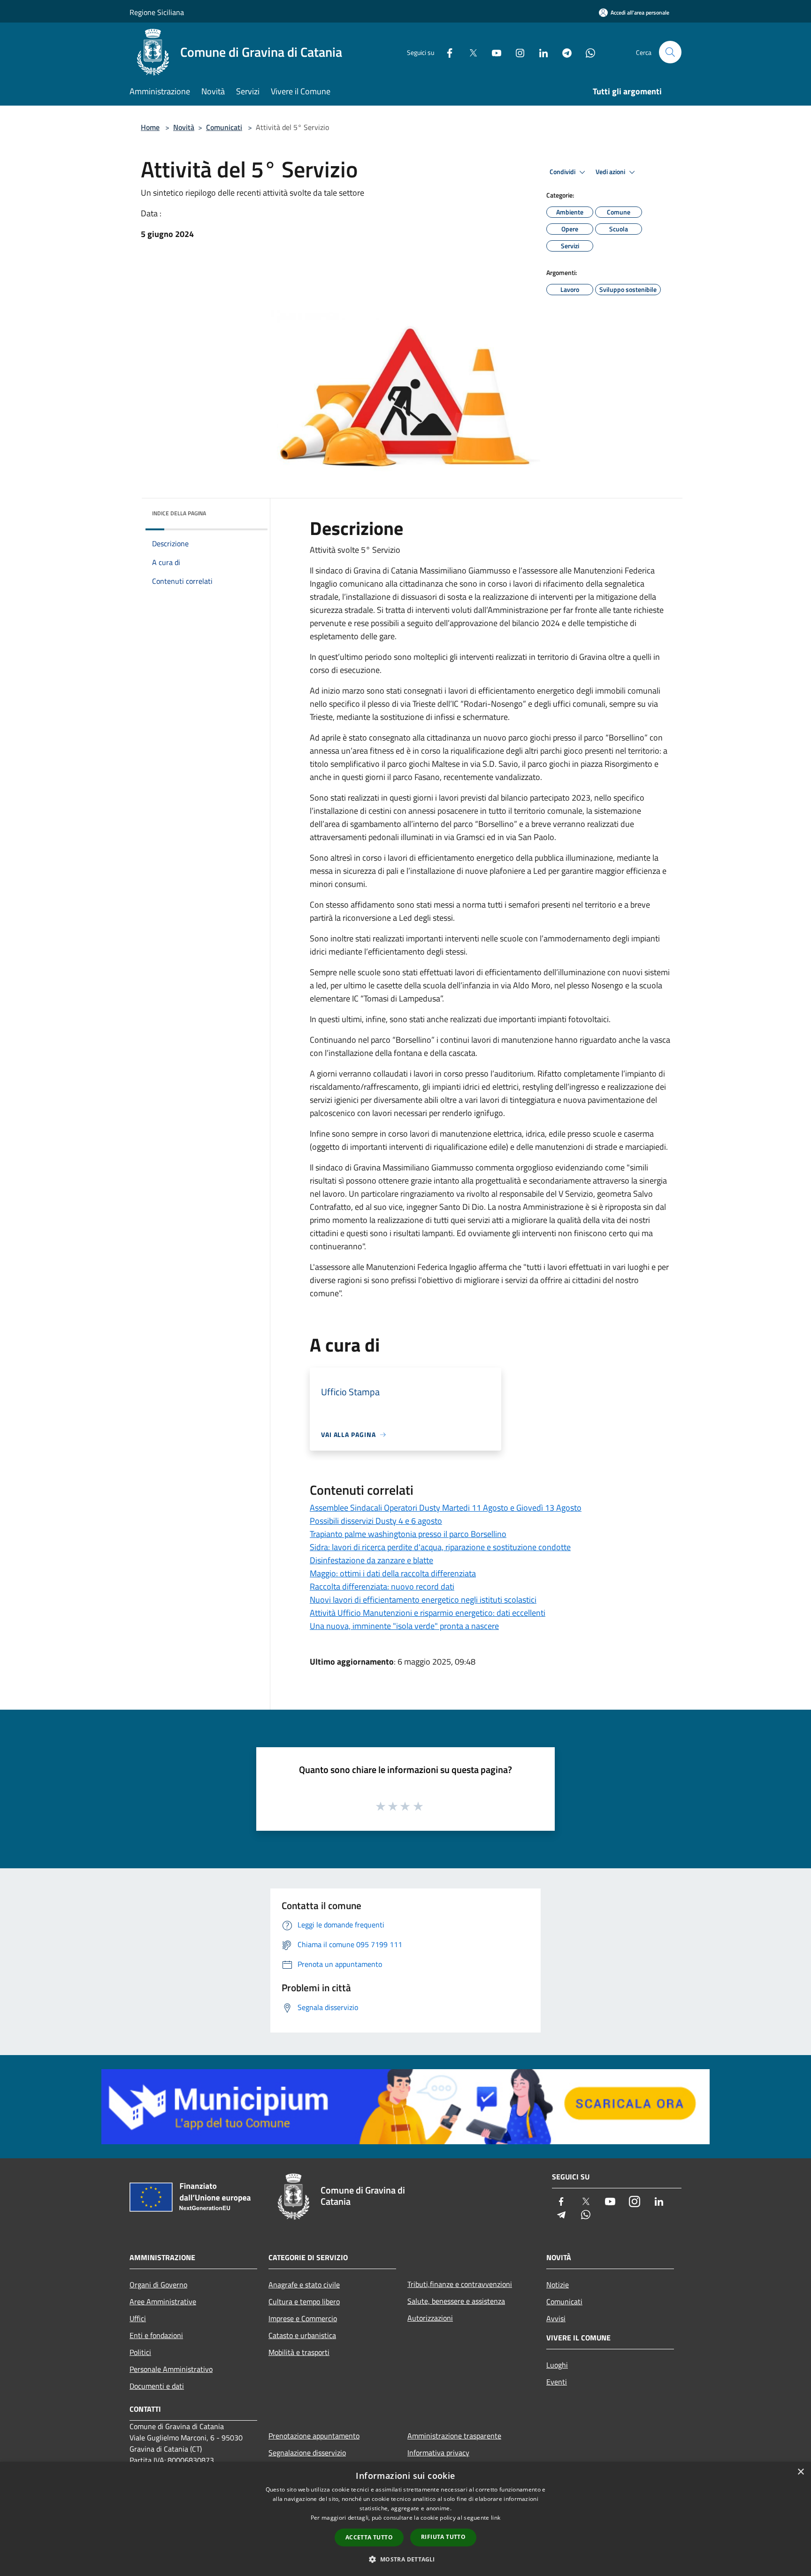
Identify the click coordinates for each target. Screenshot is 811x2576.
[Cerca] (670, 52)
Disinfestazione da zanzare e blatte (371, 1560)
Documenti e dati (157, 2386)
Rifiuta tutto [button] (443, 2537)
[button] (405, 2559)
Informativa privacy (438, 2453)
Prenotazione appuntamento (314, 2436)
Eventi (557, 2382)
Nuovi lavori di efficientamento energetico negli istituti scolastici (423, 1600)
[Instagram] (516, 52)
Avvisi (556, 2318)
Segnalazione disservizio (307, 2453)
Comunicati (224, 127)
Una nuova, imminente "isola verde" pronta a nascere (404, 1626)
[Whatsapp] (587, 52)
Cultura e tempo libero (304, 2301)
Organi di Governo (158, 2285)
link (496, 2518)
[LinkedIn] (540, 52)
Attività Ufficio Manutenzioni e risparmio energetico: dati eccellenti (428, 1613)
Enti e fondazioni (156, 2335)
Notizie (558, 2285)
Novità (184, 127)
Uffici (138, 2318)
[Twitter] (469, 52)
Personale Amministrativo (171, 2369)
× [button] (800, 2472)
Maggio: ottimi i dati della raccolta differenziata (393, 1573)
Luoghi (557, 2365)
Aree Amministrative (163, 2301)
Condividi (563, 172)
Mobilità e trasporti (299, 2352)
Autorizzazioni (430, 2318)
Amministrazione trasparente (454, 2436)
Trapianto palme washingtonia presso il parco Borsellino (408, 1534)
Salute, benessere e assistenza (456, 2301)
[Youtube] (493, 52)
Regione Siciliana (157, 12)
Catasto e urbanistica (302, 2335)
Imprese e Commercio (303, 2318)
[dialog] (405, 2519)
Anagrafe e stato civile (304, 2285)
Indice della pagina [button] (179, 513)
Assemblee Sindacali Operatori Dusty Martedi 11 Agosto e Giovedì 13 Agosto (446, 1508)
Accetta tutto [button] (369, 2537)
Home (150, 127)
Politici (140, 2352)
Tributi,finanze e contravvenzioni (460, 2284)
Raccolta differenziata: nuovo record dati (382, 1586)
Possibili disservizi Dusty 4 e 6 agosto (376, 1521)
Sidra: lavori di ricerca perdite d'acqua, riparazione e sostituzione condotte (440, 1547)
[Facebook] (446, 52)
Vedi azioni (611, 172)
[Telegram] (563, 52)
